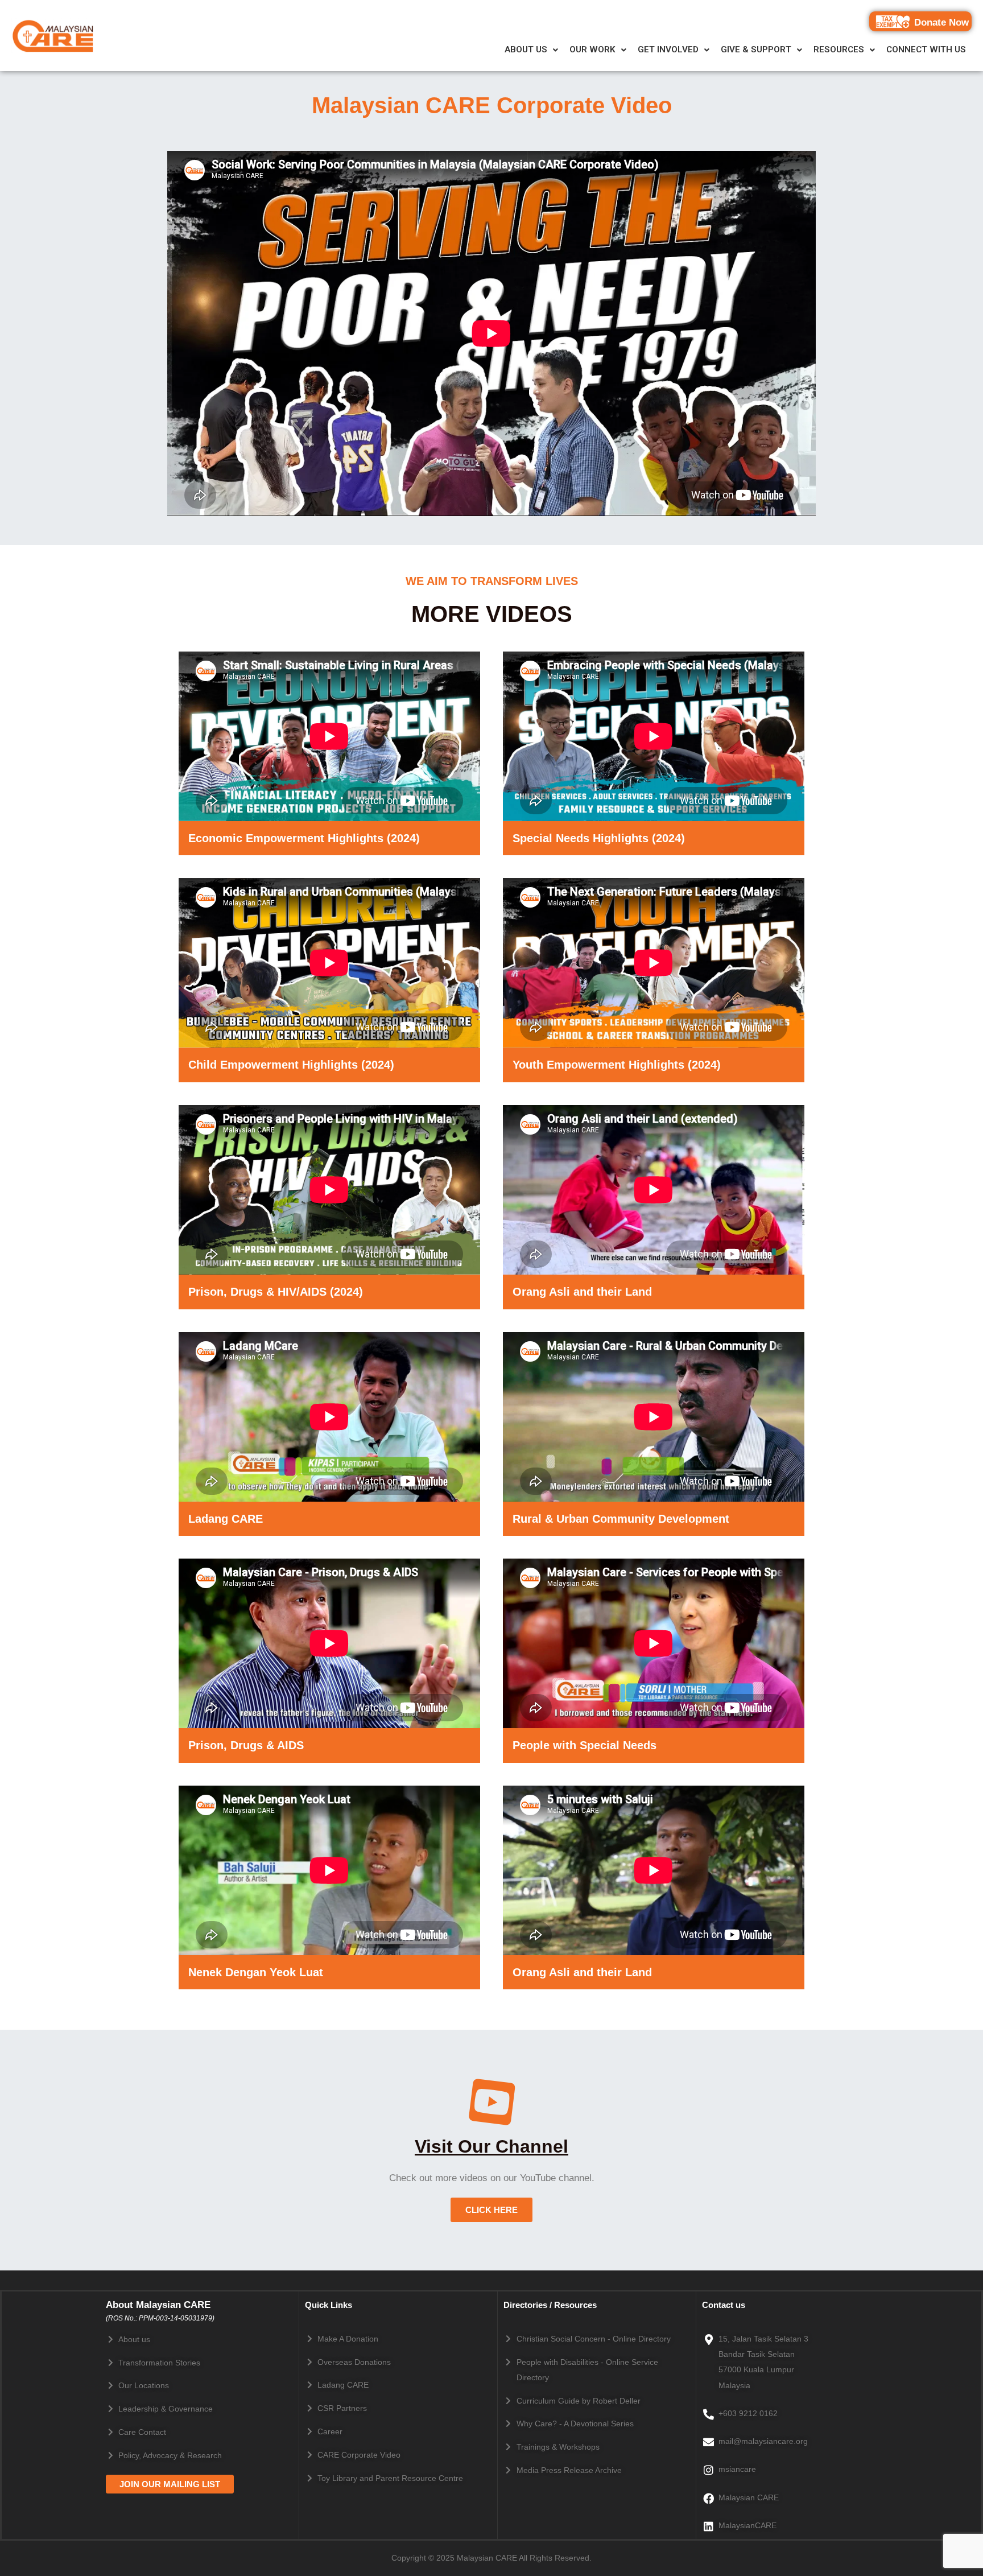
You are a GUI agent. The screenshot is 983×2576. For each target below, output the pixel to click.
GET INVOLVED (668, 50)
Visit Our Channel (491, 2146)
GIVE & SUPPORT (756, 50)
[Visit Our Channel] (492, 2102)
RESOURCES (839, 50)
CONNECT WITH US (926, 50)
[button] (531, 50)
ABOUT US (526, 50)
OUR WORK (592, 50)
